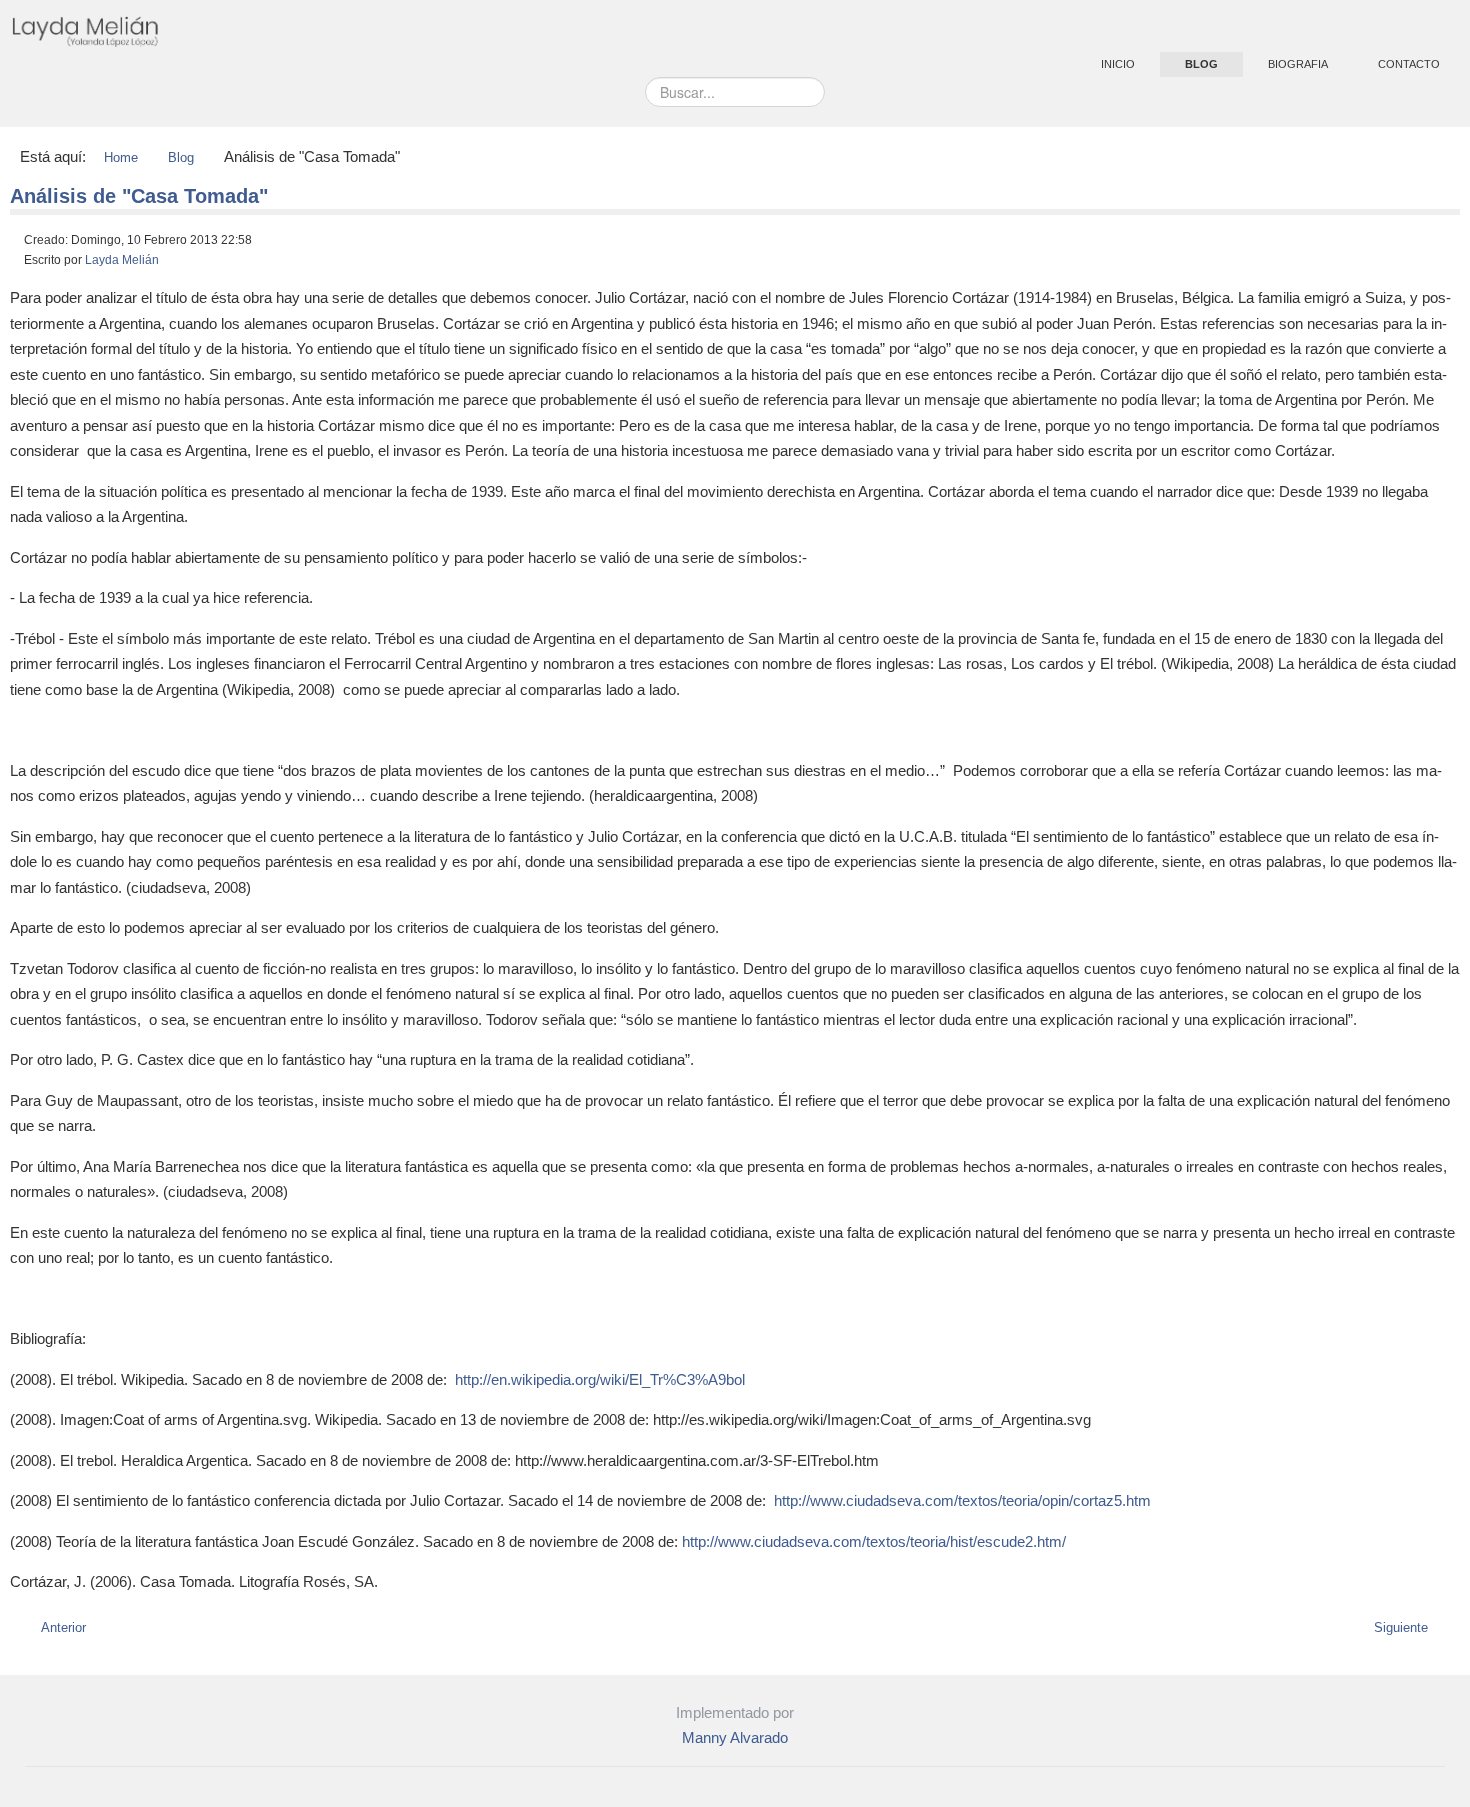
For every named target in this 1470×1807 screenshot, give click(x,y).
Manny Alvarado (735, 1737)
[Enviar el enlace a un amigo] (1455, 244)
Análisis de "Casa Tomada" (139, 196)
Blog (1201, 64)
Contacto (1409, 64)
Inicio (1118, 64)
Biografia (1298, 64)
